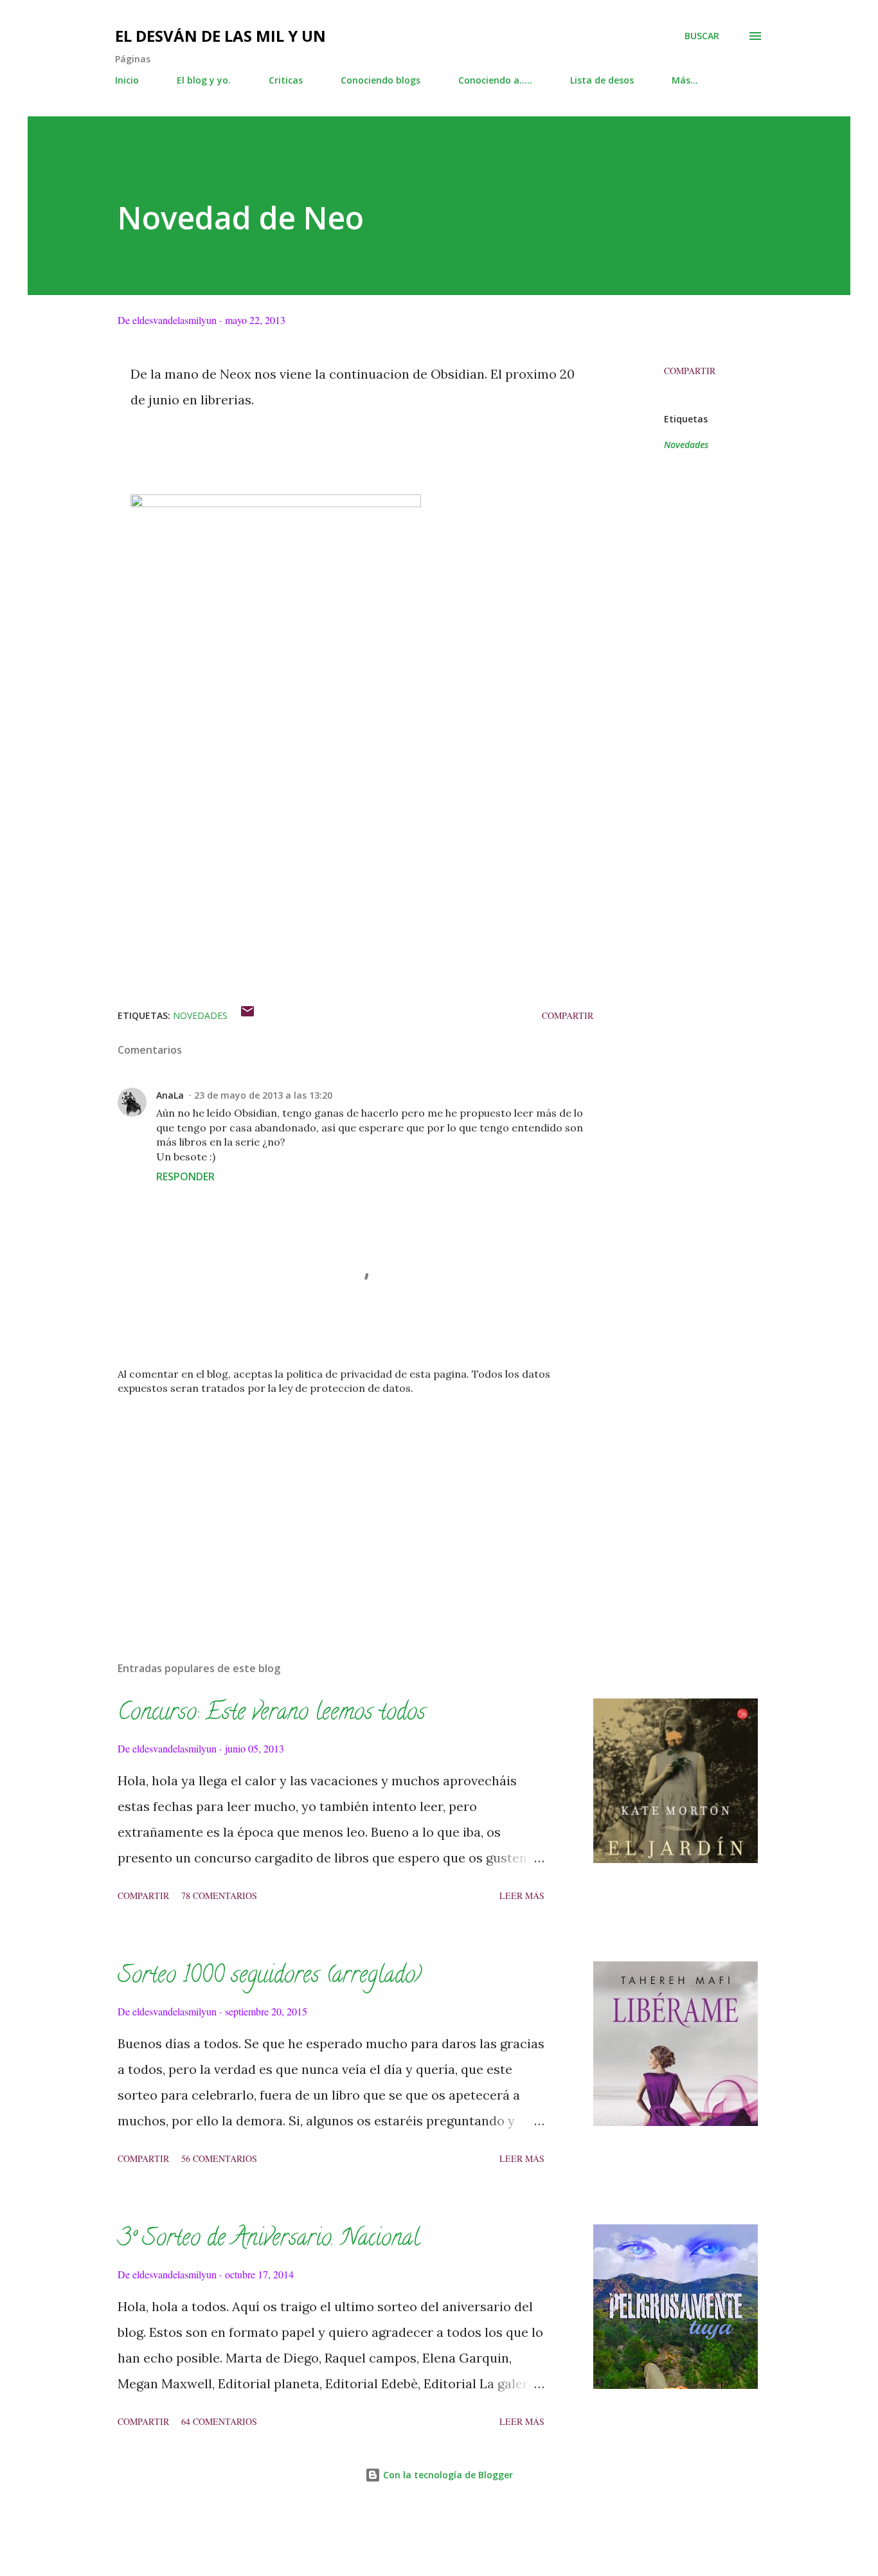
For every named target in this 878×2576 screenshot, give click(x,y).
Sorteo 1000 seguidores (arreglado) (270, 1977)
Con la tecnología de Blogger (447, 2475)
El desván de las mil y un (220, 36)
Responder (185, 1176)
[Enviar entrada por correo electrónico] (247, 1015)
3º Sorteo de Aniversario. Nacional (269, 2240)
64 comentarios (219, 2421)
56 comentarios (219, 2158)
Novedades (686, 445)
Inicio (127, 80)
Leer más (522, 1896)
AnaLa (170, 1095)
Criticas (286, 80)
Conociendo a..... (495, 80)
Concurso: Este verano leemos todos (272, 1714)
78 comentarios (219, 1896)
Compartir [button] (690, 371)
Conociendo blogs (381, 80)
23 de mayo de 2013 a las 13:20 (263, 1095)
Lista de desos (602, 80)
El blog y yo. (204, 80)
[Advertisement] (335, 1501)
